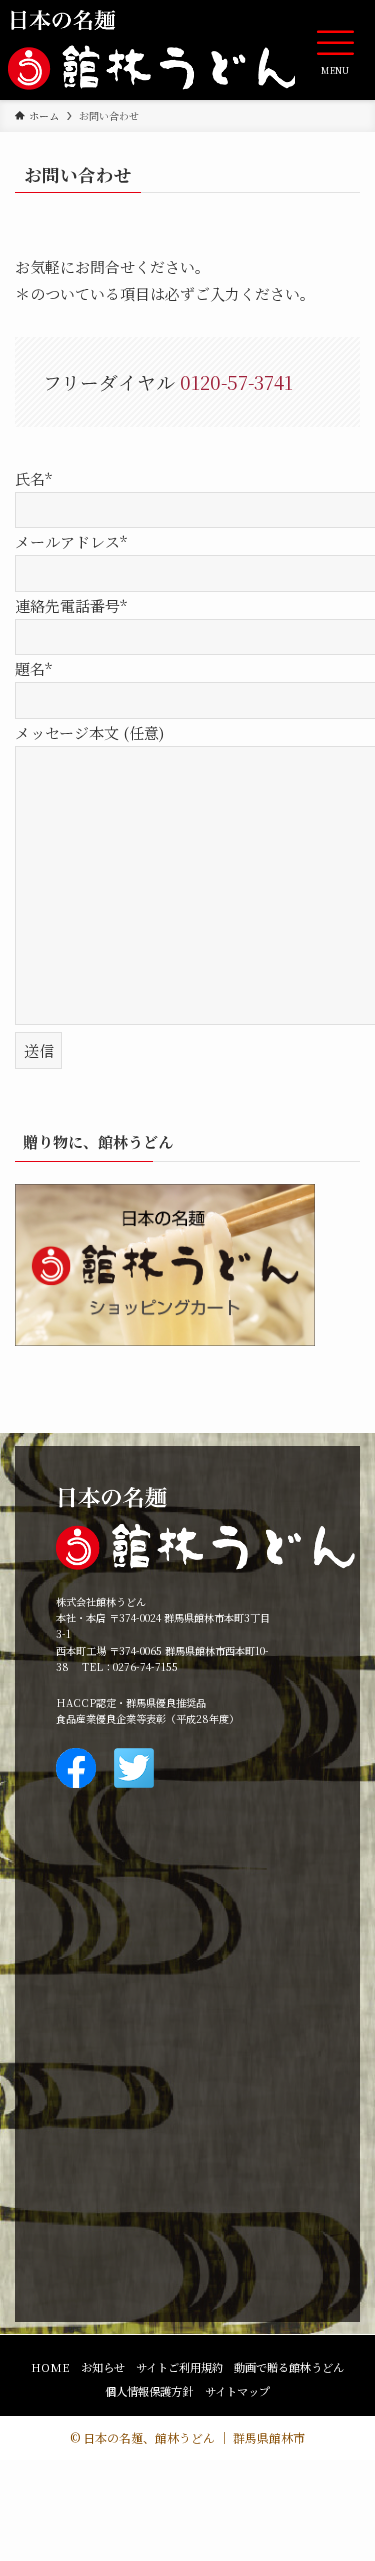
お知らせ (103, 2367)
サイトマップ (237, 2391)
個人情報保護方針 (149, 2391)
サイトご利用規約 (179, 2367)
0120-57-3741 (236, 381)
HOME (50, 2367)
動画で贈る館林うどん (289, 2367)
